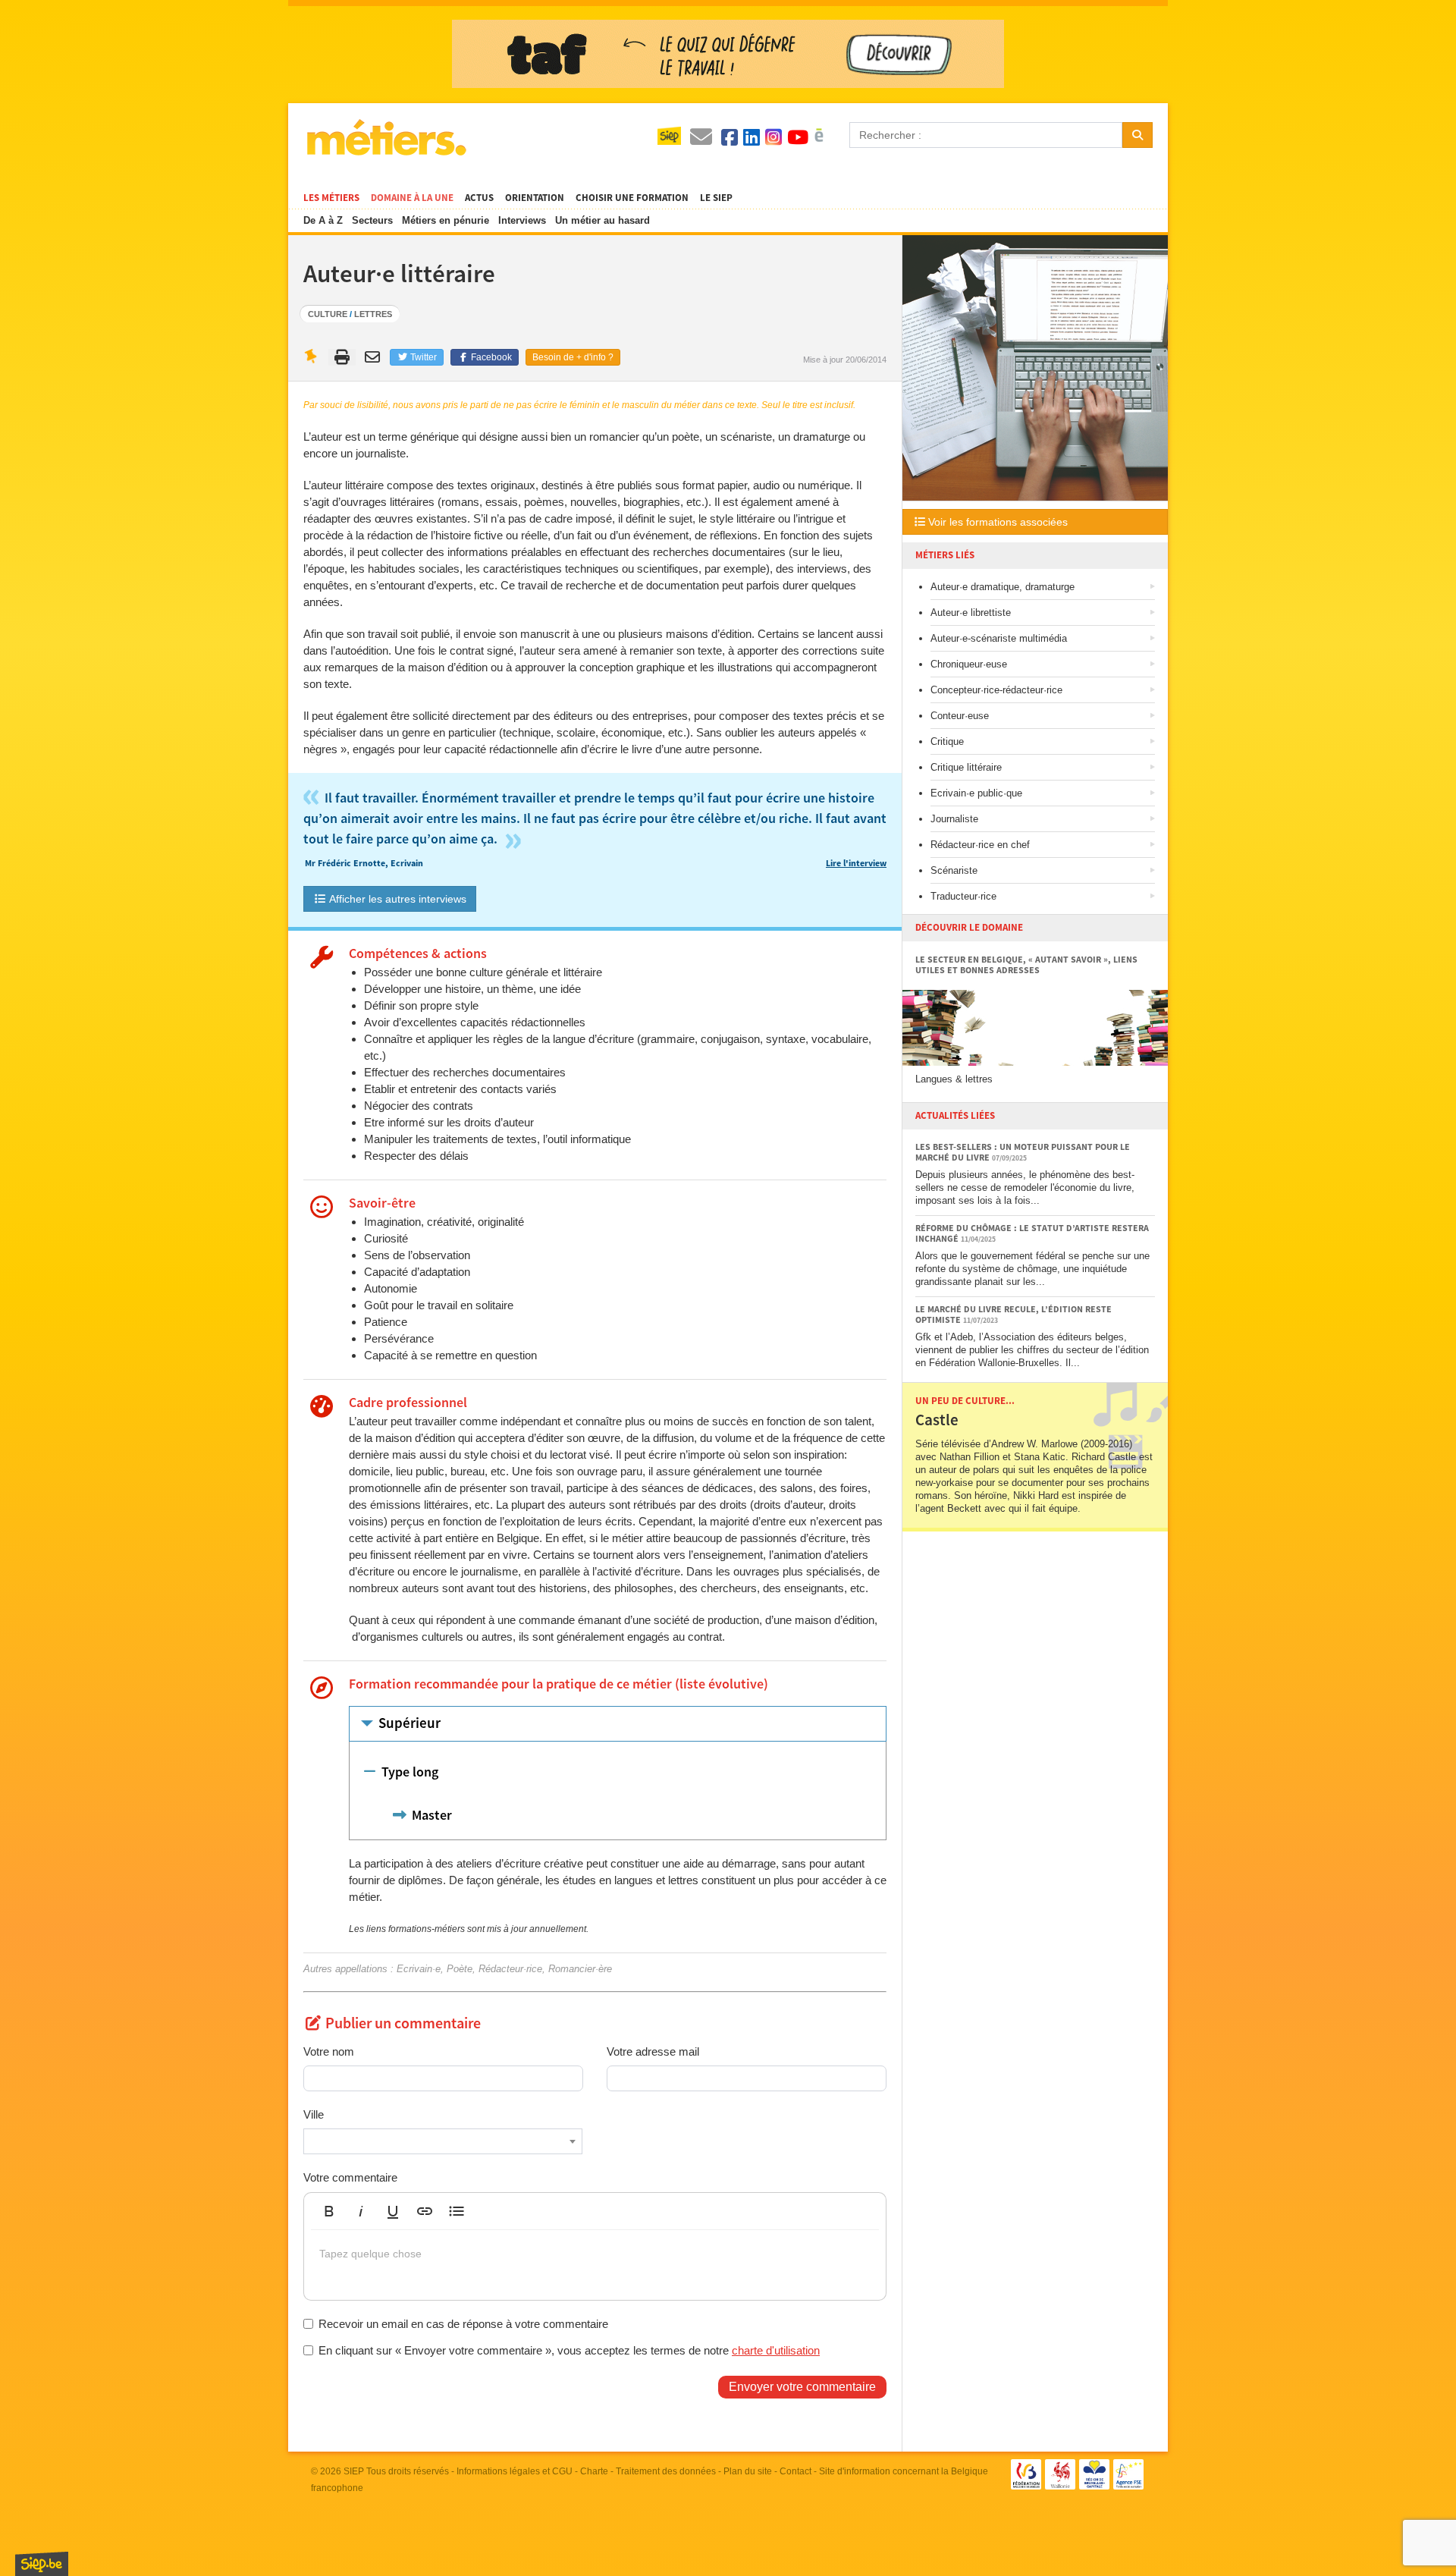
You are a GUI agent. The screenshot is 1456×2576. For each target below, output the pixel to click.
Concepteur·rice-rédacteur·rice (996, 690)
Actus (479, 198)
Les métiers (331, 198)
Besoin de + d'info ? (573, 357)
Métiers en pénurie (446, 220)
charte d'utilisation (776, 2350)
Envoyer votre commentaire (802, 2387)
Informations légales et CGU (515, 2471)
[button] (329, 2211)
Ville (314, 2114)
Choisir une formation (632, 198)
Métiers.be (386, 137)
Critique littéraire (966, 767)
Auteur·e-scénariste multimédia (999, 638)
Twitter (422, 357)
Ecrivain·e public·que (976, 793)
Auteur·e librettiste (971, 613)
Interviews (522, 220)
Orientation (535, 198)
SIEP (354, 2471)
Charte (594, 2471)
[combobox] (443, 2141)
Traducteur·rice (963, 896)
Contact (795, 2471)
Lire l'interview (856, 864)
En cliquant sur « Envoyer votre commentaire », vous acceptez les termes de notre (569, 2350)
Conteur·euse (960, 716)
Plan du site (748, 2471)
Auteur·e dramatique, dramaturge (1003, 587)
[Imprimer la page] (342, 357)
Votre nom (329, 2051)
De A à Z (323, 220)
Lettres (373, 314)
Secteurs (372, 220)
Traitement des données (666, 2471)
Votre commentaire (350, 2177)
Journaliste (954, 819)
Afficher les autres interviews (397, 899)
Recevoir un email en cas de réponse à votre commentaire (463, 2324)
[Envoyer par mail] (374, 357)
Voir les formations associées (996, 522)
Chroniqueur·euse (969, 664)
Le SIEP (716, 198)
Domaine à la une (412, 198)
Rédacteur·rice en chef (980, 845)
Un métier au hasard (602, 220)
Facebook (490, 357)
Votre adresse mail (653, 2051)
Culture (328, 314)
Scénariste (954, 870)
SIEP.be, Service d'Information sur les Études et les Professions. (42, 2564)
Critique (947, 741)
